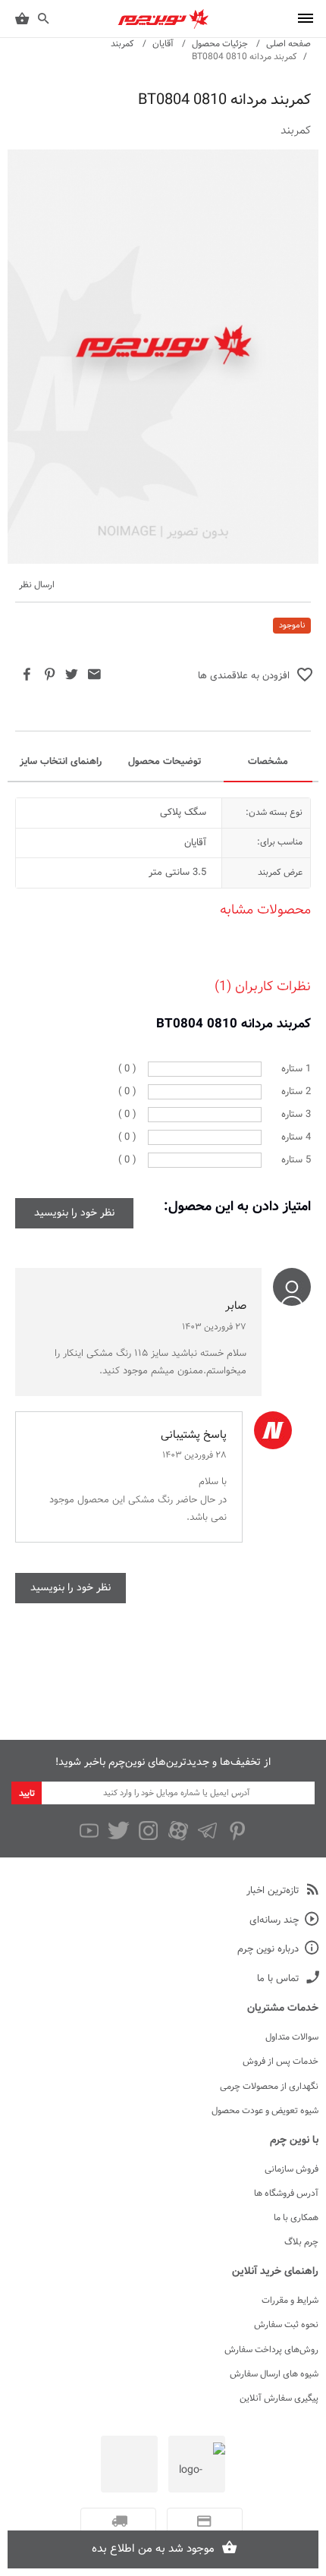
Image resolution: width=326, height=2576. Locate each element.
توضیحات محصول (165, 762)
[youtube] (89, 1831)
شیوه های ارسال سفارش (274, 2374)
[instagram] (148, 1831)
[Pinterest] (237, 1831)
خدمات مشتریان (283, 2008)
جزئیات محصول (220, 44)
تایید (27, 1794)
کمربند (122, 44)
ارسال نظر (37, 585)
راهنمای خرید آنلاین (275, 2272)
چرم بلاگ (301, 2242)
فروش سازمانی (292, 2169)
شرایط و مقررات (290, 2301)
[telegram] (207, 1831)
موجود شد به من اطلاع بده (153, 2549)
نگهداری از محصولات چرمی (269, 2087)
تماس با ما (278, 1979)
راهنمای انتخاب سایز (61, 762)
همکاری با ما (296, 2218)
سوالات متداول (292, 2037)
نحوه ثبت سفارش (286, 2325)
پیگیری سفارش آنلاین (279, 2398)
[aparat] (178, 1831)
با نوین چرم (294, 2140)
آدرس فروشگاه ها (286, 2194)
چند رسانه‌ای (274, 1921)
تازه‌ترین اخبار (273, 1891)
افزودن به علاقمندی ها (244, 677)
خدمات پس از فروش (281, 2062)
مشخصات (268, 762)
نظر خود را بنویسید (74, 1213)
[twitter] (119, 1831)
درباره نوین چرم (268, 1950)
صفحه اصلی (288, 44)
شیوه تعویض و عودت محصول (265, 2111)
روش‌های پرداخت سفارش (271, 2350)
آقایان (163, 44)
